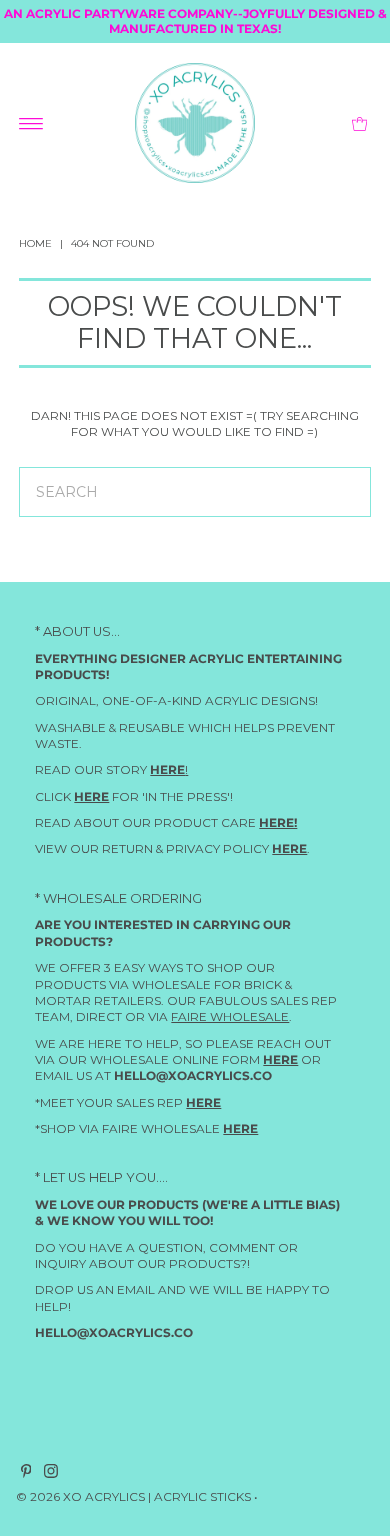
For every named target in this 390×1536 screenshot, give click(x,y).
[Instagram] (51, 1475)
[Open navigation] (31, 123)
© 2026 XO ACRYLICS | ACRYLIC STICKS (133, 1497)
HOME (35, 243)
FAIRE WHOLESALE (230, 1016)
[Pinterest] (26, 1475)
